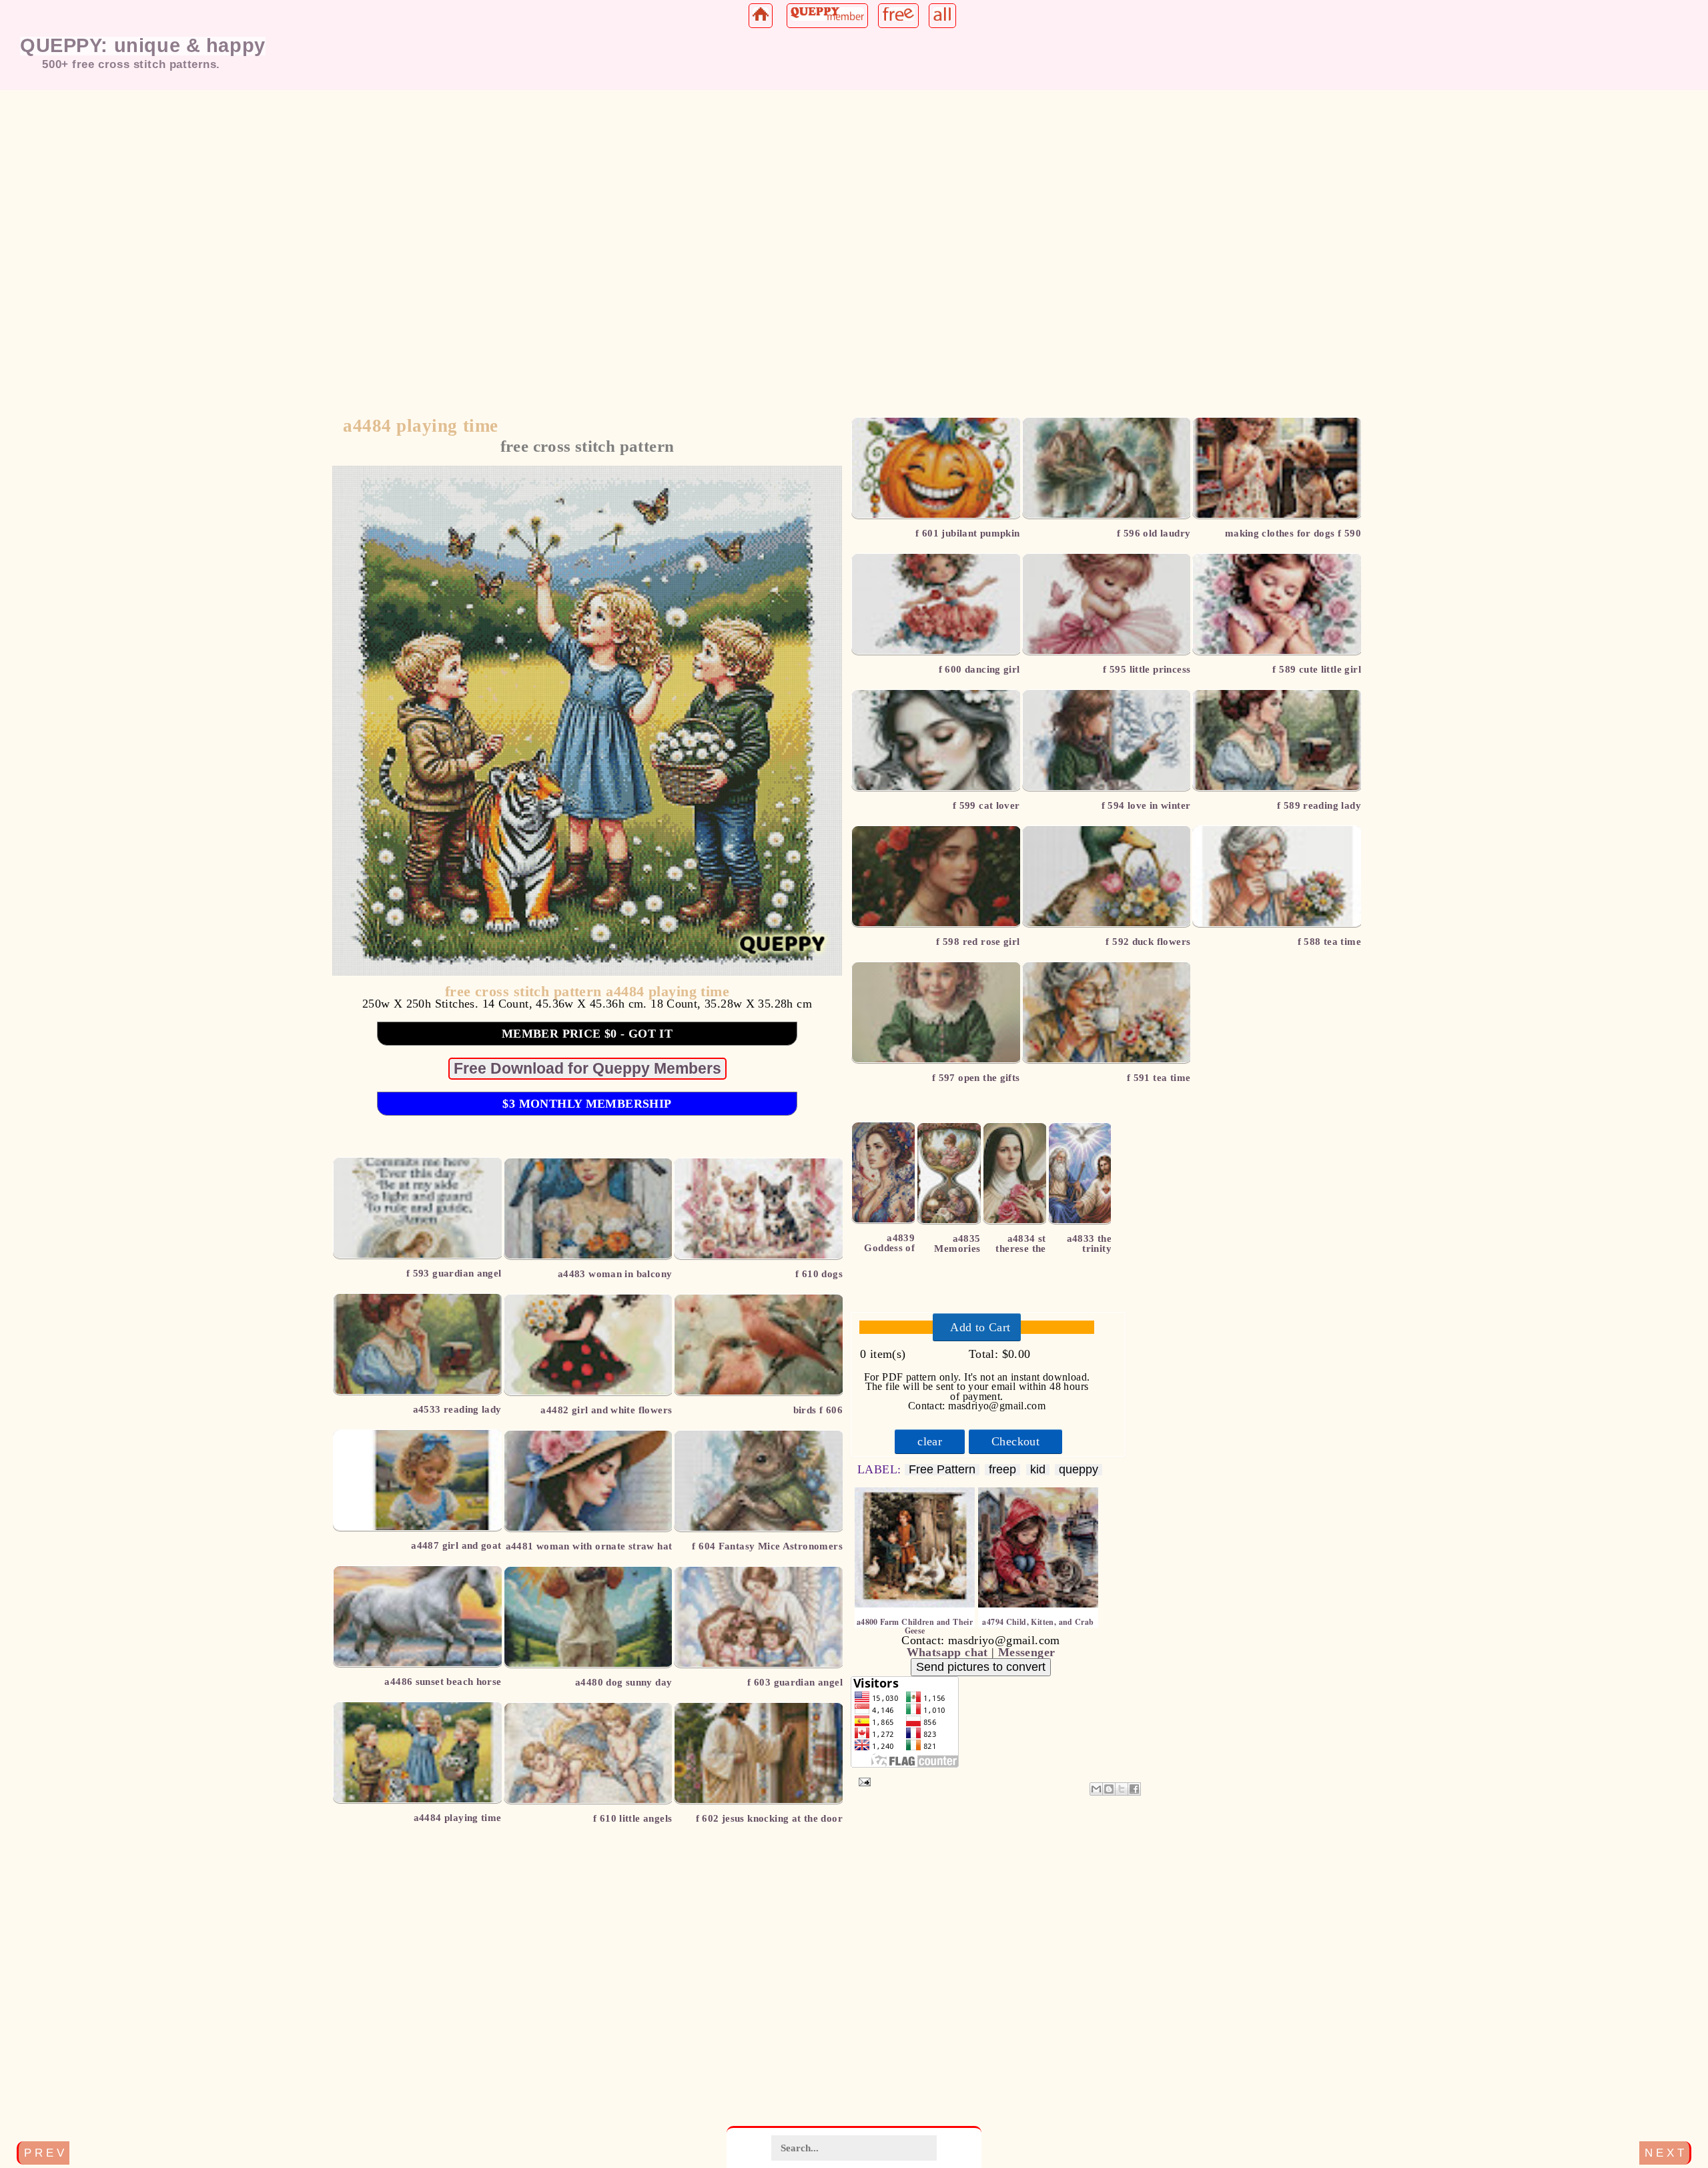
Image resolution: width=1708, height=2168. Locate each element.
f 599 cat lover (986, 805)
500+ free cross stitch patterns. (131, 64)
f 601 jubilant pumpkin (968, 533)
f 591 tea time (1159, 1078)
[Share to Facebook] (1134, 1789)
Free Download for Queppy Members (587, 1068)
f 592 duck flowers (1148, 942)
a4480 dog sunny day (623, 1682)
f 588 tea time (1329, 942)
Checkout (1015, 1441)
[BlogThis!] (1109, 1789)
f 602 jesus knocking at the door (769, 1818)
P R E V (44, 2153)
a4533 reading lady (457, 1409)
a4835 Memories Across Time (951, 1248)
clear (930, 1441)
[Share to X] (1122, 1789)
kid (1038, 1470)
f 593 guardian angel (454, 1273)
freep (1002, 1470)
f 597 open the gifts (976, 1078)
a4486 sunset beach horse (443, 1682)
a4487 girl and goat (456, 1545)
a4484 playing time (458, 1818)
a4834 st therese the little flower (1019, 1248)
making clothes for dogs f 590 (1293, 533)
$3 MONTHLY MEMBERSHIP (587, 1104)
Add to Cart (980, 1327)
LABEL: (881, 1469)
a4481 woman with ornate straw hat (589, 1546)
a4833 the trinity (1090, 1243)
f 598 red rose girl (978, 942)
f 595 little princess (1147, 669)
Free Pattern (942, 1470)
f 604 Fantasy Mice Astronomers (767, 1546)
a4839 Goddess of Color (889, 1248)
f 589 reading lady (1319, 805)
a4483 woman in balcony (615, 1274)
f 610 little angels (632, 1818)
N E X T (1664, 2153)
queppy (1079, 1470)
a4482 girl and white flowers (606, 1410)
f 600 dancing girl (979, 669)
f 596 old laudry (1154, 533)
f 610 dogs (819, 1274)
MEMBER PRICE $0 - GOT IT (587, 1034)
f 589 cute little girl (1317, 669)
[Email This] (1096, 1789)
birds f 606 (818, 1410)
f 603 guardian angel (795, 1682)
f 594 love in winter (1146, 805)
